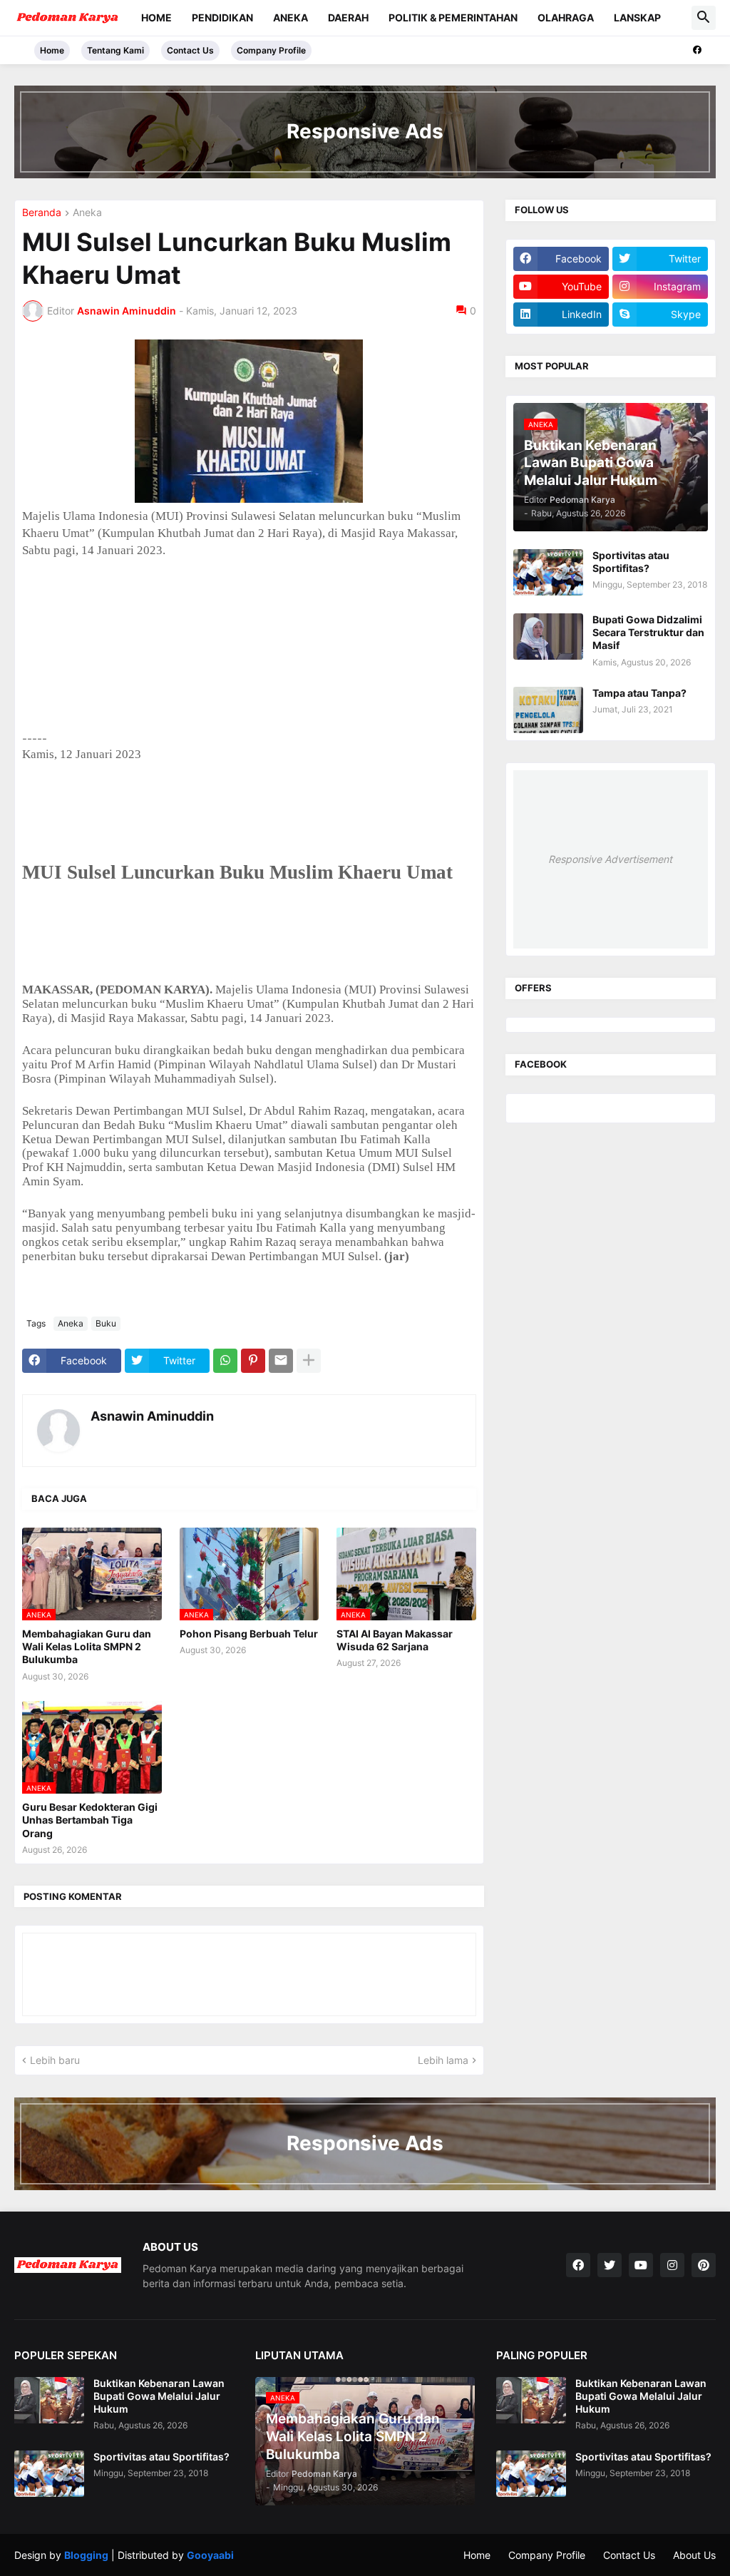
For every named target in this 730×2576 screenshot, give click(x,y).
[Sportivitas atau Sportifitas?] (548, 572)
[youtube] (641, 2265)
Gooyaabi (210, 2555)
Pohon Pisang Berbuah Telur (249, 1634)
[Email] (281, 1361)
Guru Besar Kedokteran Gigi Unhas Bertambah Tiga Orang (90, 1820)
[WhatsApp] (225, 1361)
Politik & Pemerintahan (453, 17)
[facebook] (697, 50)
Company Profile (271, 50)
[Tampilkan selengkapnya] (309, 1361)
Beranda (42, 213)
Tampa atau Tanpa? (639, 693)
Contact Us (190, 50)
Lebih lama (443, 2060)
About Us (694, 2555)
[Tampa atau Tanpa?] (548, 710)
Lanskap (637, 17)
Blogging (86, 2555)
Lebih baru (55, 2060)
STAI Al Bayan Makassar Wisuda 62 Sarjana (395, 1640)
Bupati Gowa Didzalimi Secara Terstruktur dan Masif (648, 632)
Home (156, 17)
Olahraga (566, 17)
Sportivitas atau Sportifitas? (631, 562)
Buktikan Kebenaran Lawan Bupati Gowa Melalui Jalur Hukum (159, 2396)
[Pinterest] (253, 1361)
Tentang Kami (115, 50)
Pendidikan (222, 17)
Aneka (291, 17)
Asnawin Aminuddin (152, 1416)
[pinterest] (704, 2265)
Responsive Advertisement (610, 859)
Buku (106, 1323)
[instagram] (672, 2265)
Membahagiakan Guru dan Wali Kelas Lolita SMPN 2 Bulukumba (87, 1646)
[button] (704, 18)
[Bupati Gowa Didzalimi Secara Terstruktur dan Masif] (548, 637)
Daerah (348, 17)
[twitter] (610, 2265)
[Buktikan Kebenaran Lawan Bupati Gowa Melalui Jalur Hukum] (49, 2400)
